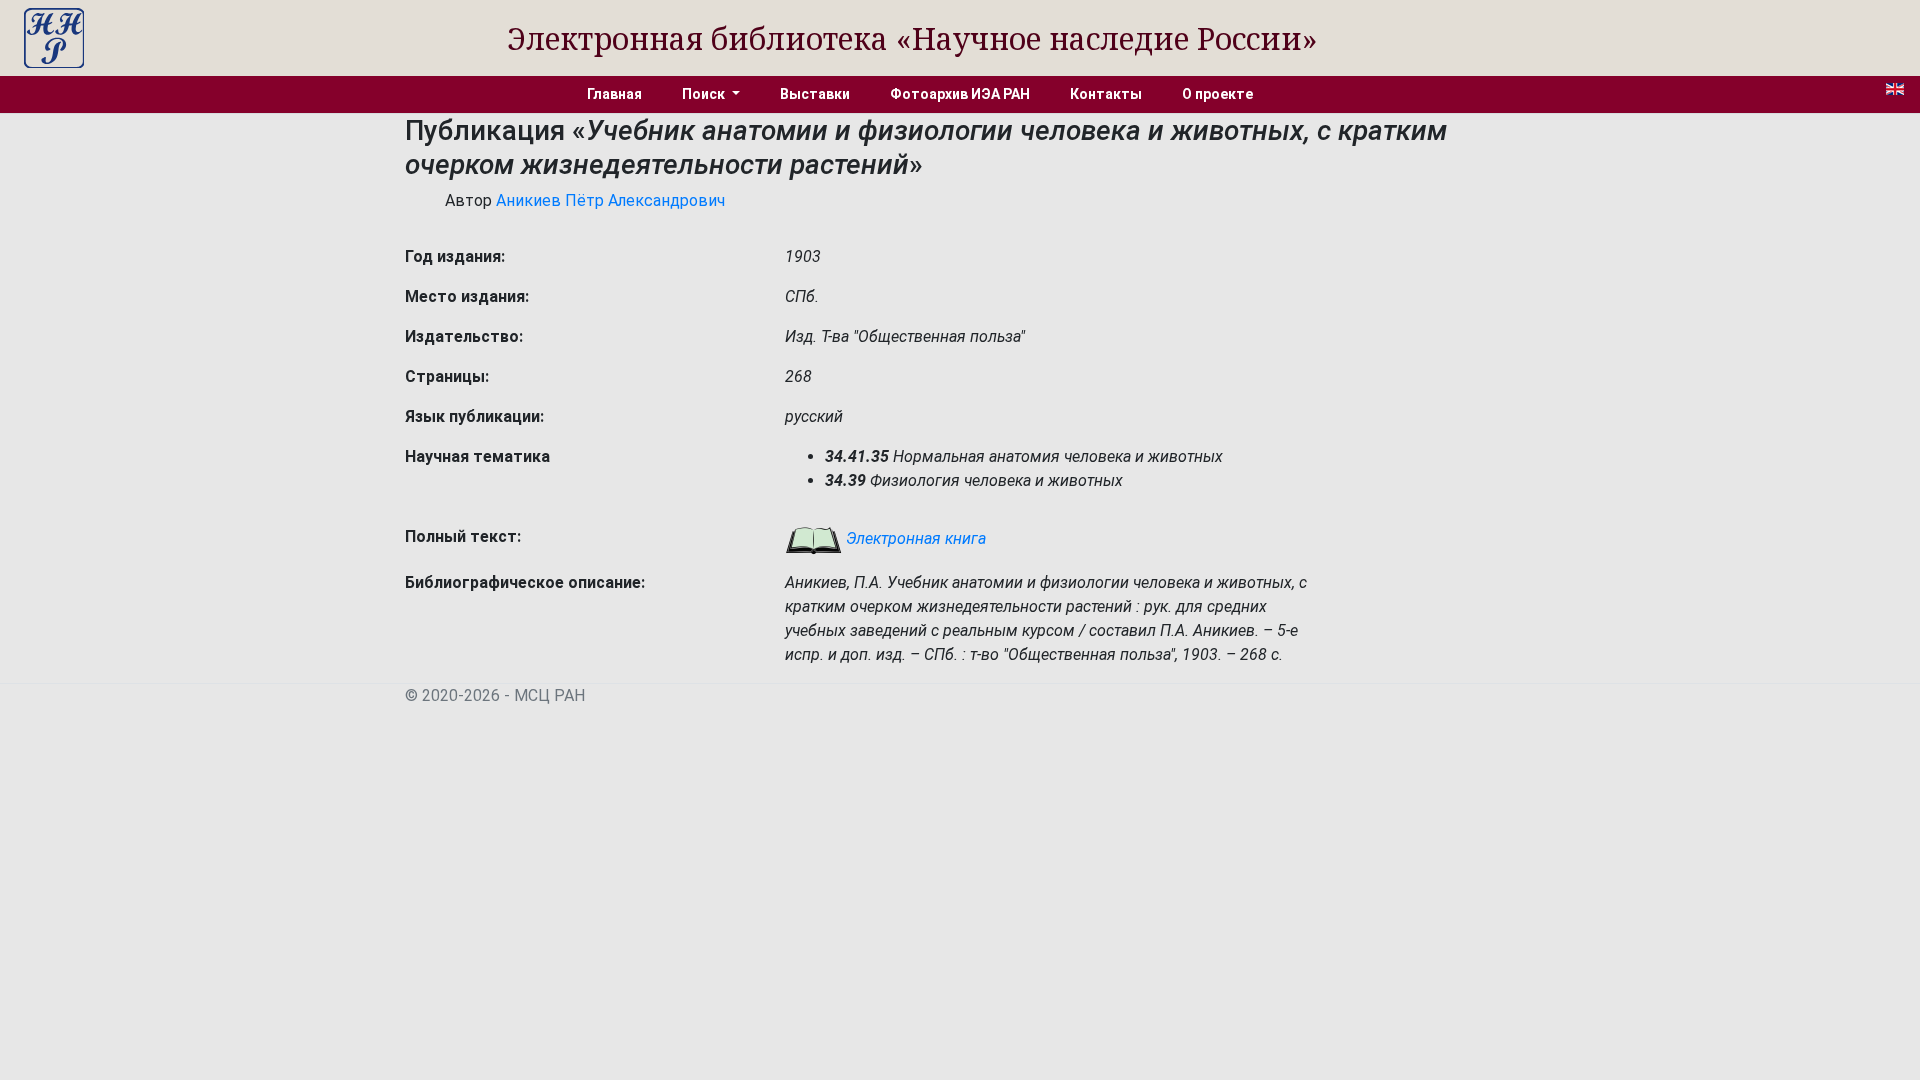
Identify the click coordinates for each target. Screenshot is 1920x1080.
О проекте (1217, 94)
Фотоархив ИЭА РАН (960, 94)
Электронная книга (914, 538)
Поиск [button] (705, 94)
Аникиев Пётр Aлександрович (610, 200)
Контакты (1106, 94)
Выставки (815, 94)
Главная (614, 94)
